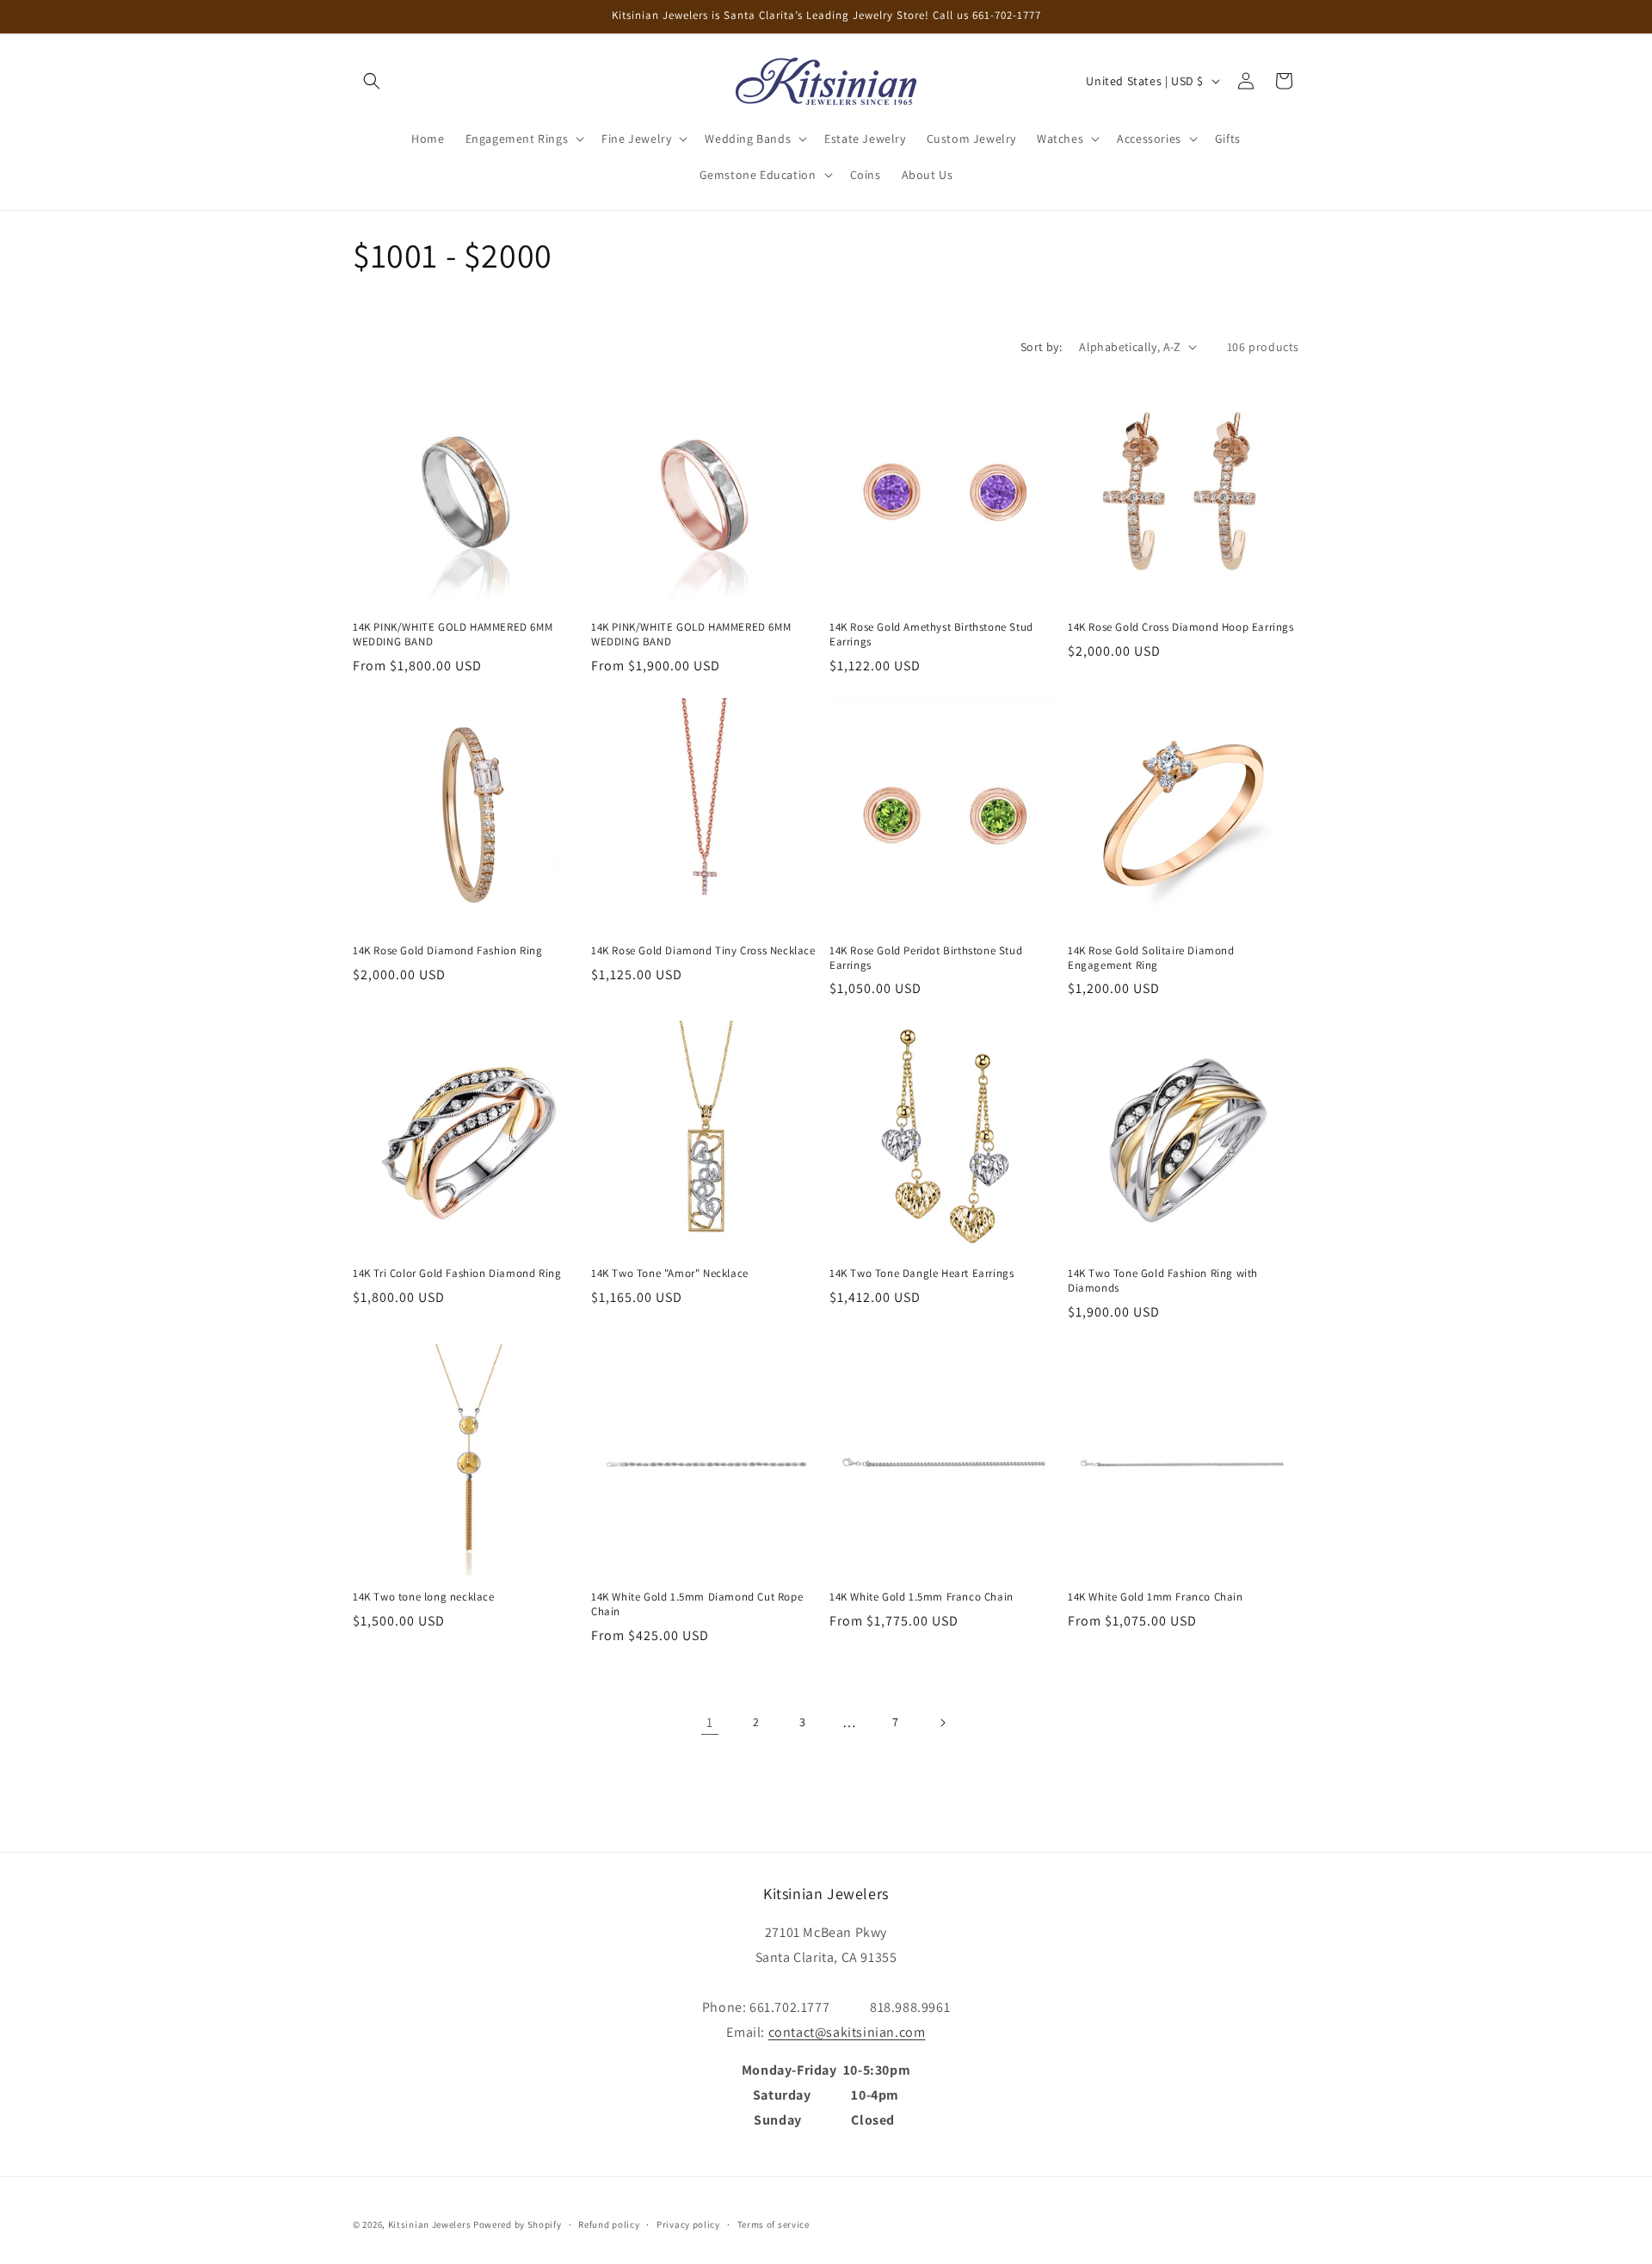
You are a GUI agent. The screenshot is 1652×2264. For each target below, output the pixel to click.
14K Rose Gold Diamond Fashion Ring (447, 951)
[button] (372, 81)
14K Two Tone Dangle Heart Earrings (922, 1274)
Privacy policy (688, 2224)
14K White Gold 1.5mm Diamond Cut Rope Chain (697, 1604)
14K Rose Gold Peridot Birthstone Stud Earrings (926, 958)
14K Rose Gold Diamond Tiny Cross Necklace (703, 951)
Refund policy (609, 2224)
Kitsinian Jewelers (430, 2224)
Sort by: (1041, 347)
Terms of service (774, 2224)
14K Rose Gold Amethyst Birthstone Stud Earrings (931, 635)
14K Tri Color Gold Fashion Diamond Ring (457, 1274)
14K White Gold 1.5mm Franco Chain (922, 1597)
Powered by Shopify (518, 2224)
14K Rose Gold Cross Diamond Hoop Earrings (1181, 627)
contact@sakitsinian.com (847, 2032)
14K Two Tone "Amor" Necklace (670, 1274)
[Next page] (942, 1723)
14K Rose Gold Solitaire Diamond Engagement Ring (1151, 958)
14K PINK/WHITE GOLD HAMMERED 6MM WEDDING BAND (453, 635)
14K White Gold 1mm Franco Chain (1156, 1597)
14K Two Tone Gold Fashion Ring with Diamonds (1163, 1281)
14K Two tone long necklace (424, 1597)
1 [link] (710, 1722)
